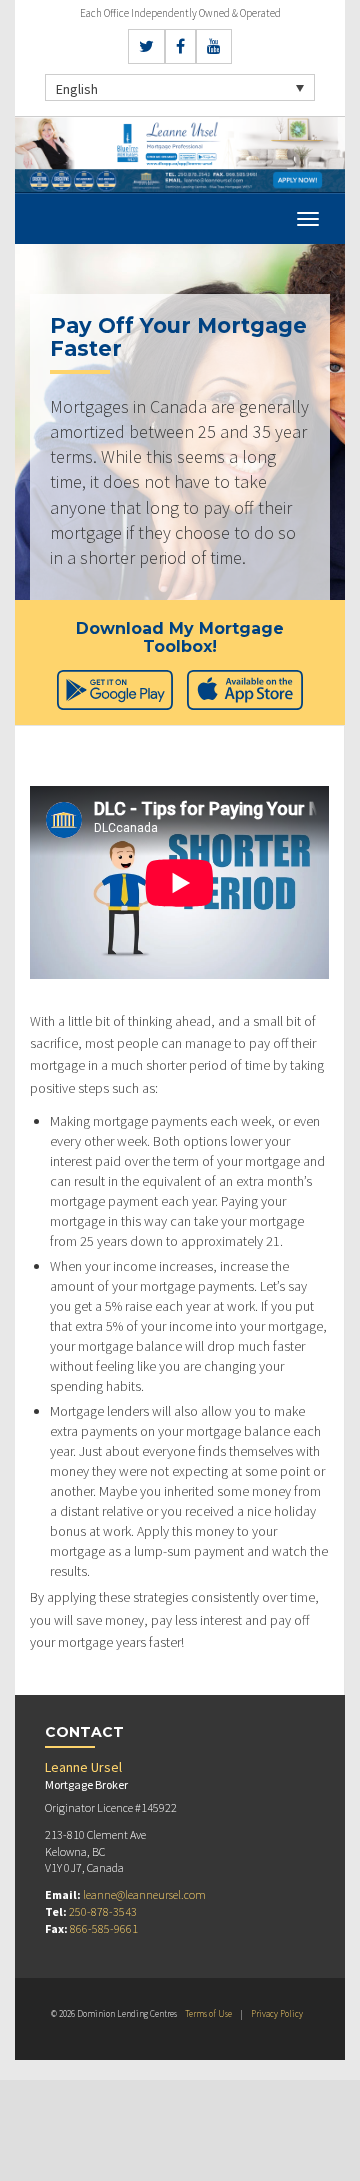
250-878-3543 (103, 1911)
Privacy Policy (277, 2013)
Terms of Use (208, 2013)
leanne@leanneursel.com (144, 1894)
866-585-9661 (104, 1928)
